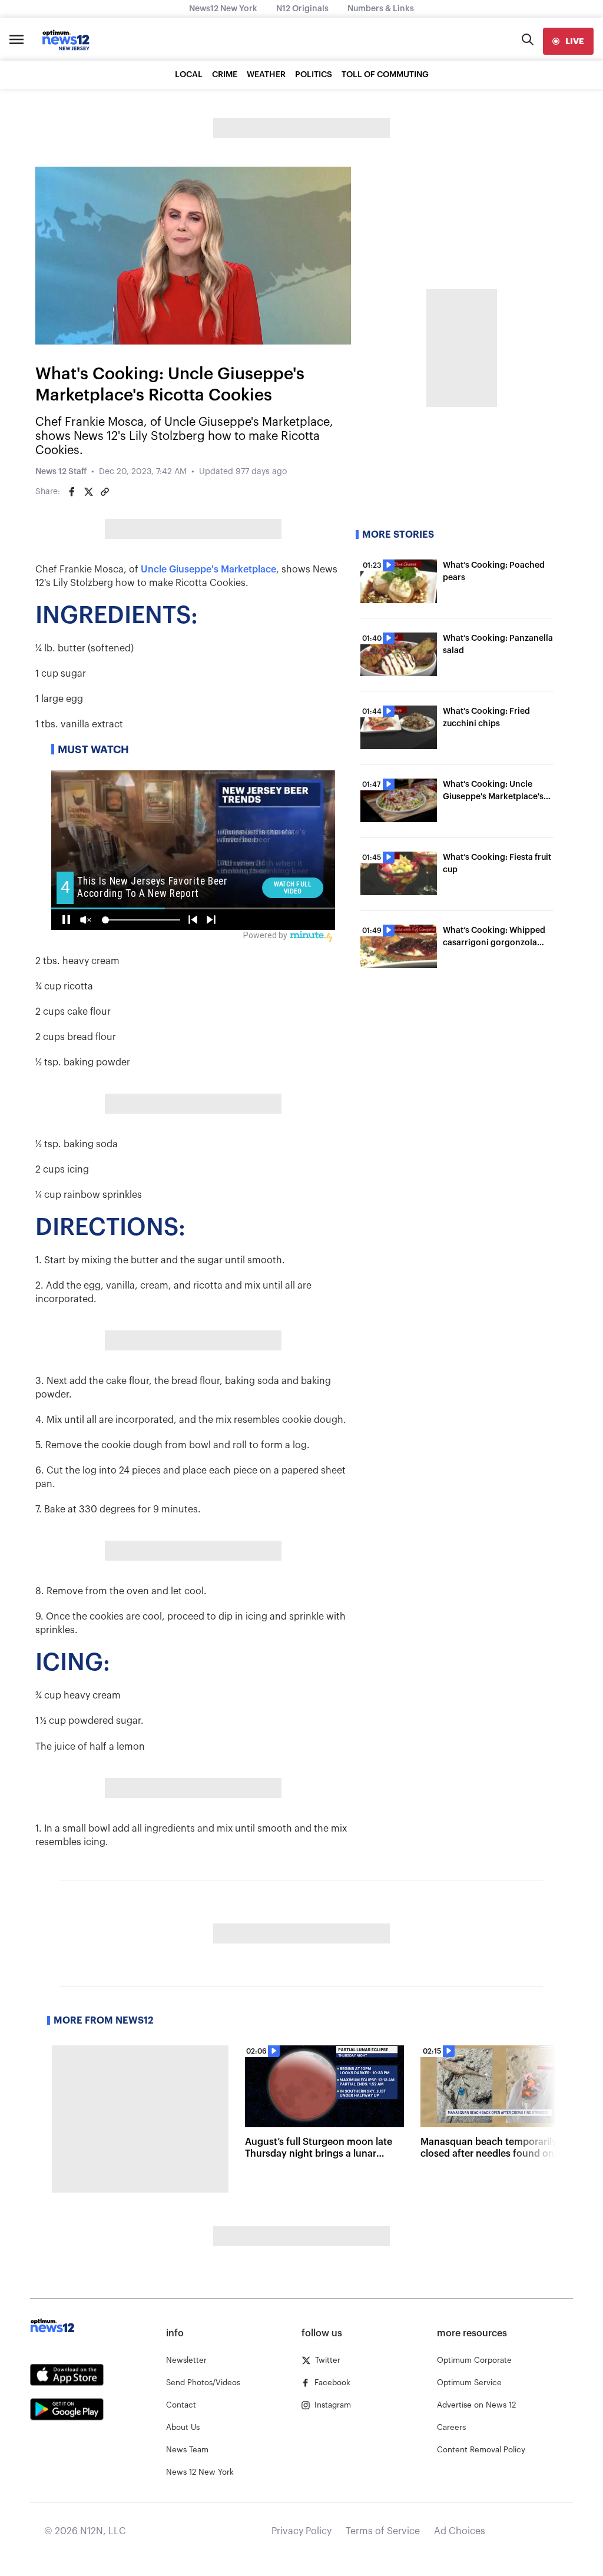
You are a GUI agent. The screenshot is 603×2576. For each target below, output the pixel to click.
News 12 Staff (61, 472)
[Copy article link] (105, 492)
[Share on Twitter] (88, 492)
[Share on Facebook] (72, 492)
